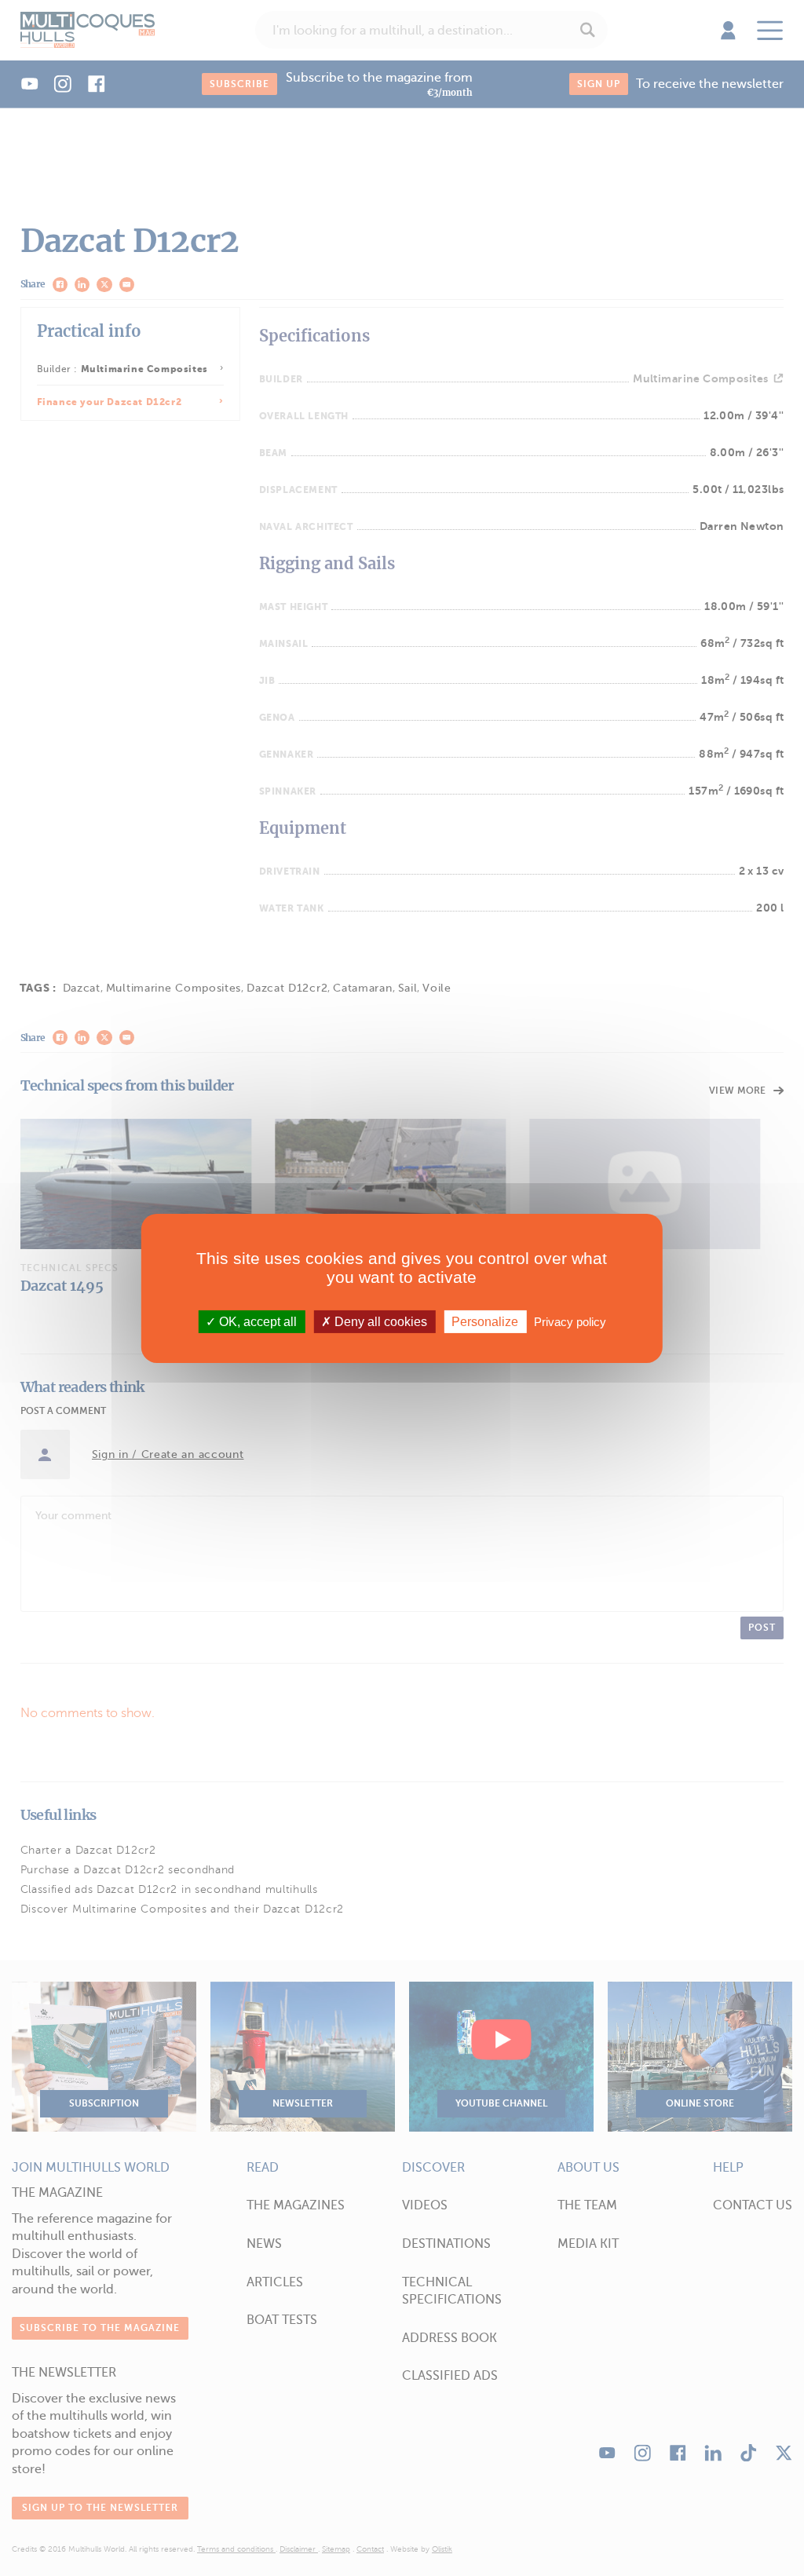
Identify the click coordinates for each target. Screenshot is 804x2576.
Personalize (485, 1321)
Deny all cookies (379, 1321)
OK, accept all (256, 1321)
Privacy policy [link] (570, 1321)
